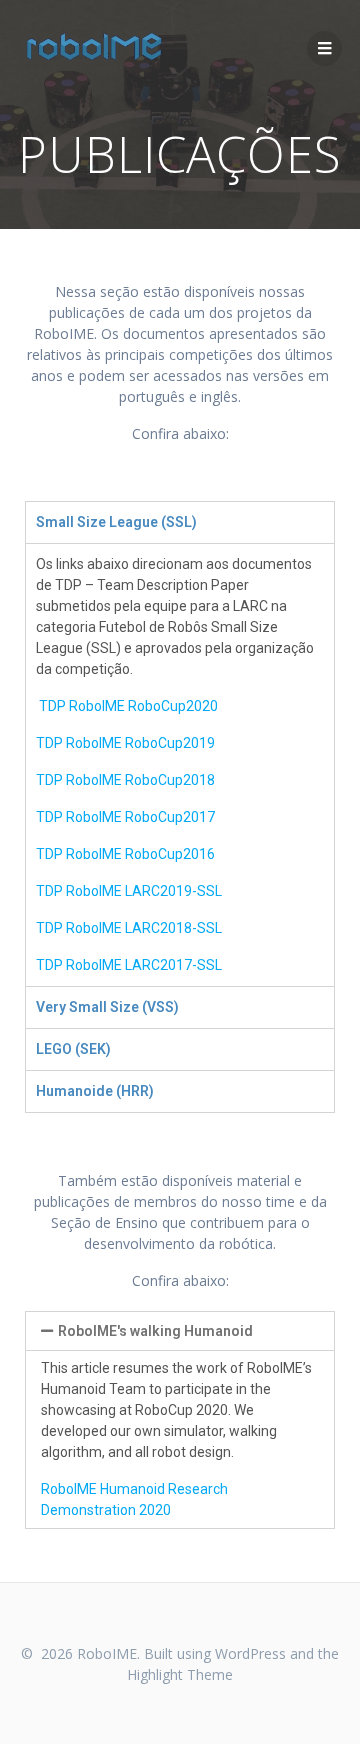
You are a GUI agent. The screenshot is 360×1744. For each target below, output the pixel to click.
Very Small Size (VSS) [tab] (107, 1007)
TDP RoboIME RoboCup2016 (125, 854)
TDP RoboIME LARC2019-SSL (129, 891)
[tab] (180, 1331)
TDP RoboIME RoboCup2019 (125, 743)
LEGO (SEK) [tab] (73, 1049)
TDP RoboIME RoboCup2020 (128, 706)
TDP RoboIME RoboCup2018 (125, 780)
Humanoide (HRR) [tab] (95, 1091)
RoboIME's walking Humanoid (155, 1331)
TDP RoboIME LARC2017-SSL (129, 965)
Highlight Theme (180, 1674)
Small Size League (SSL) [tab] (116, 522)
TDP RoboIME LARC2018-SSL (129, 928)
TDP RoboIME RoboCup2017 (125, 817)
